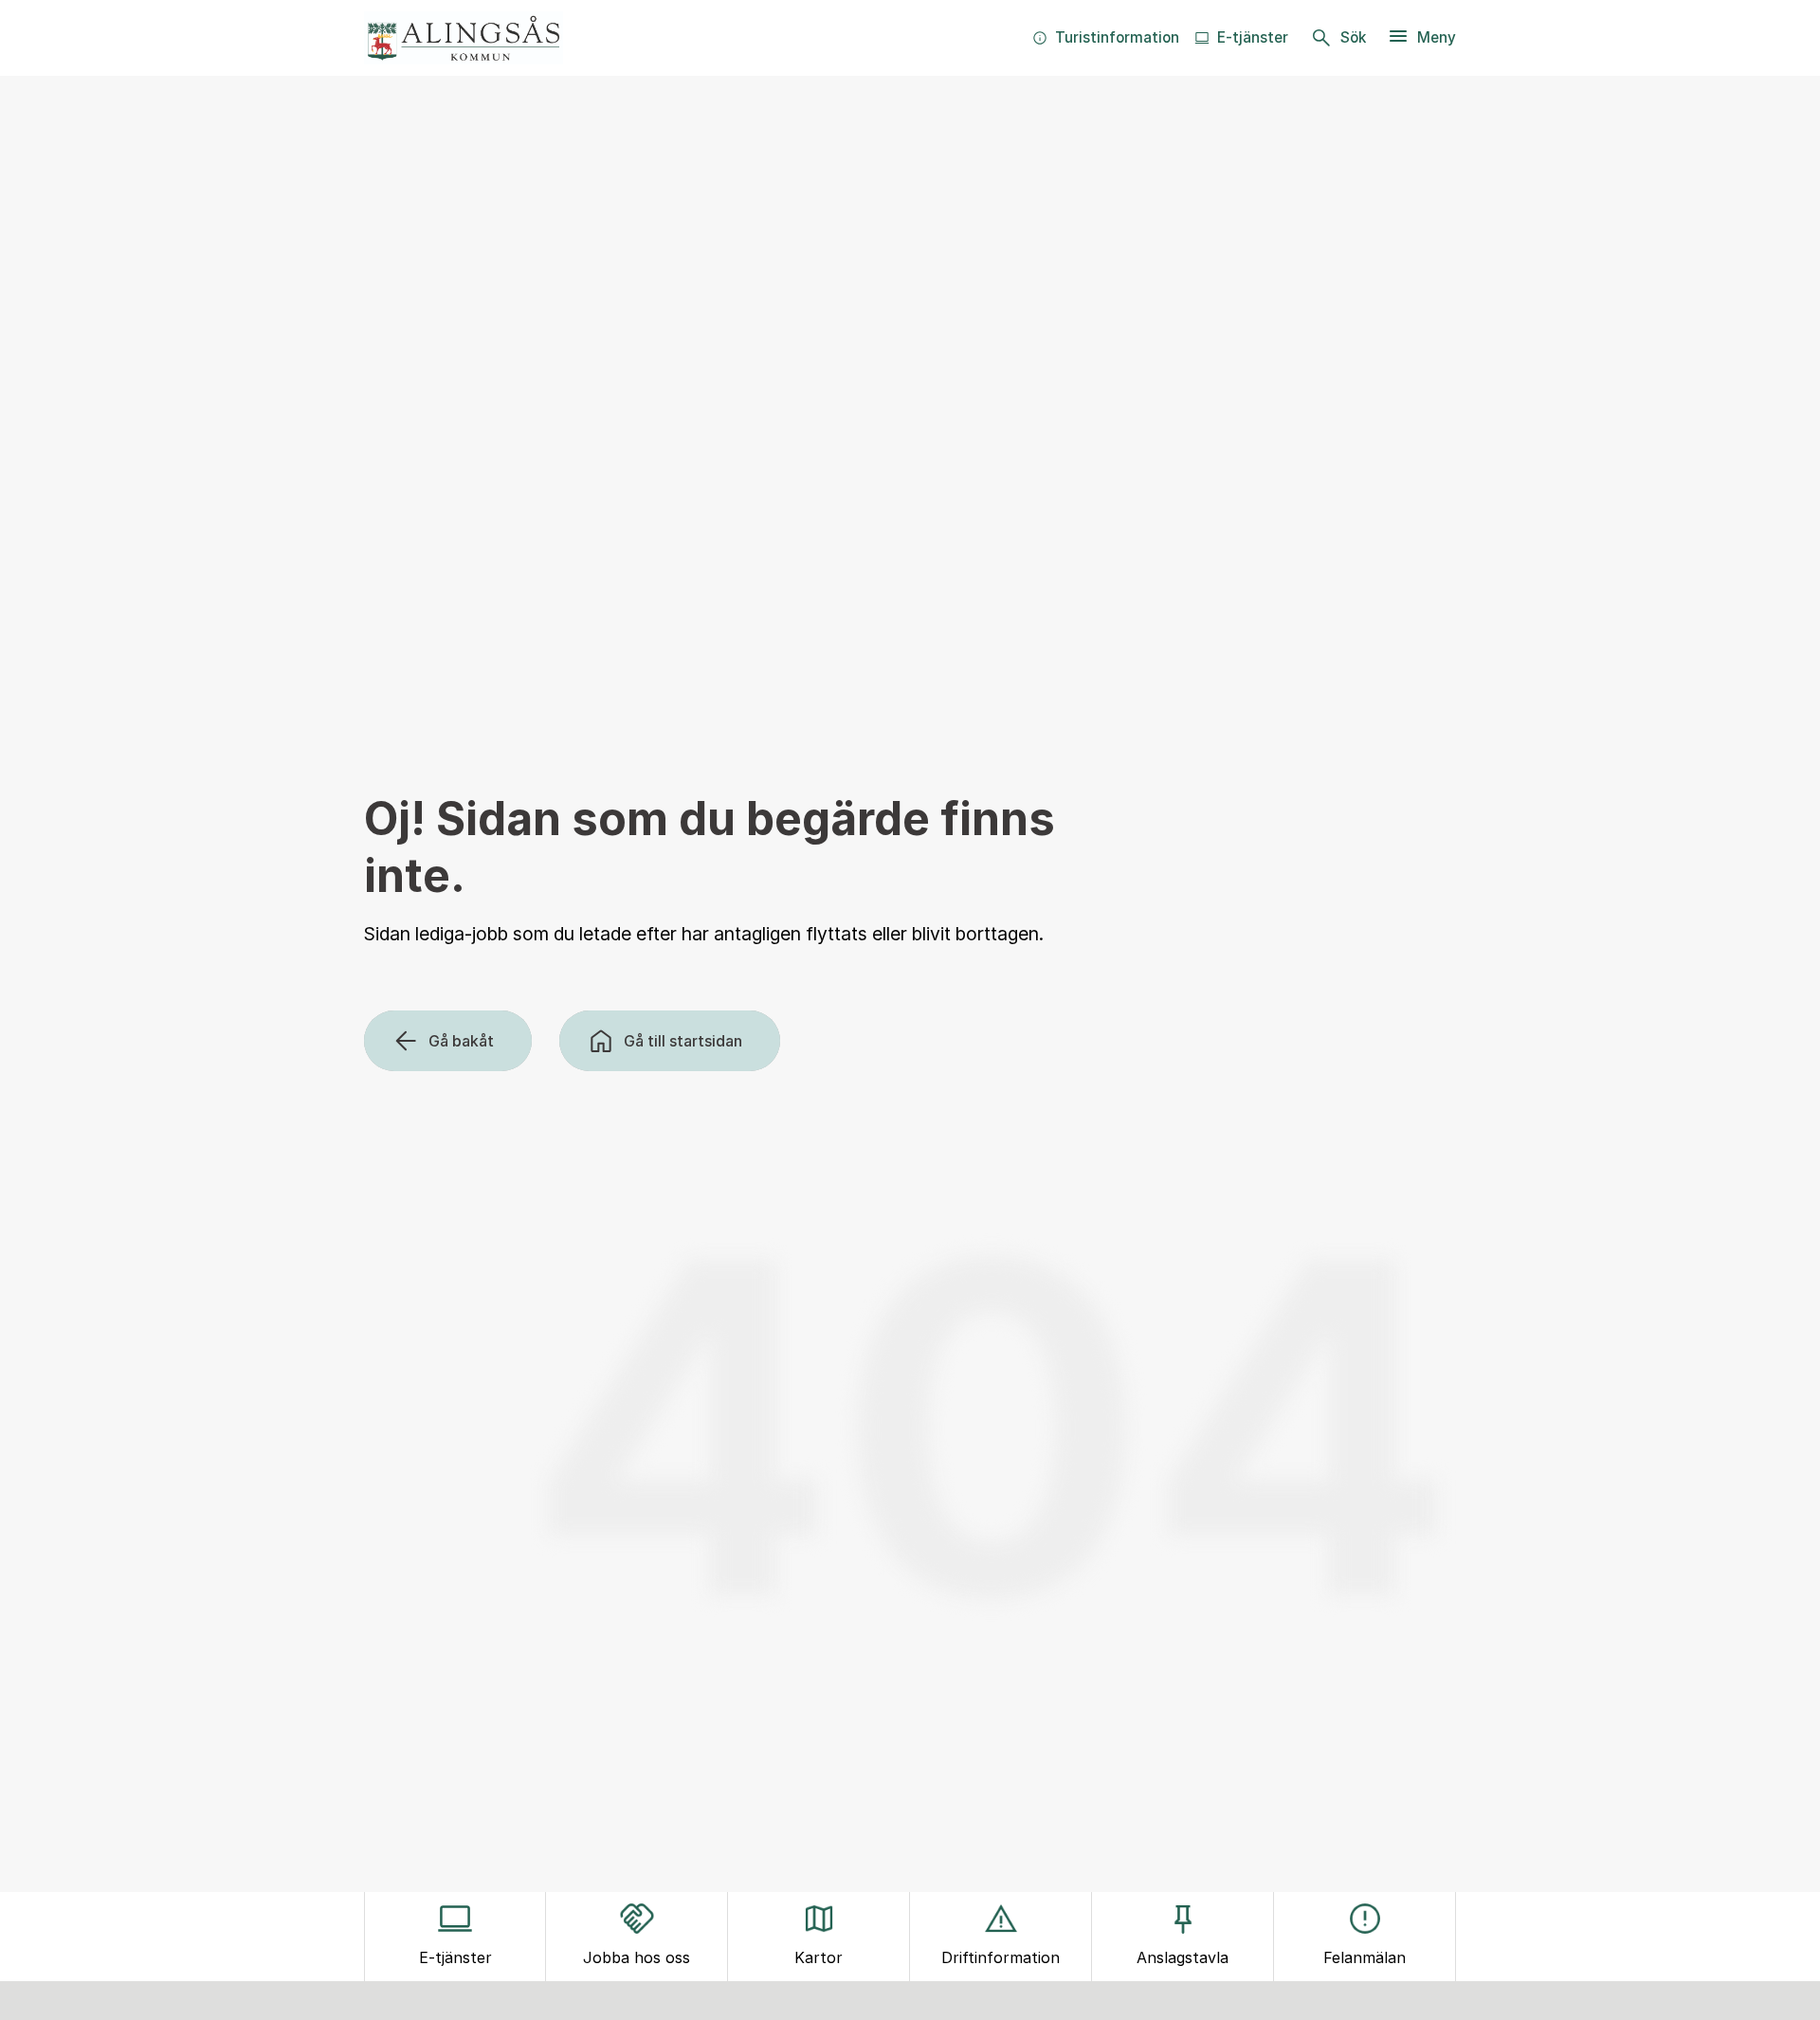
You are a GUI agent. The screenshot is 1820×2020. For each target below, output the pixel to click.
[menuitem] (1106, 38)
